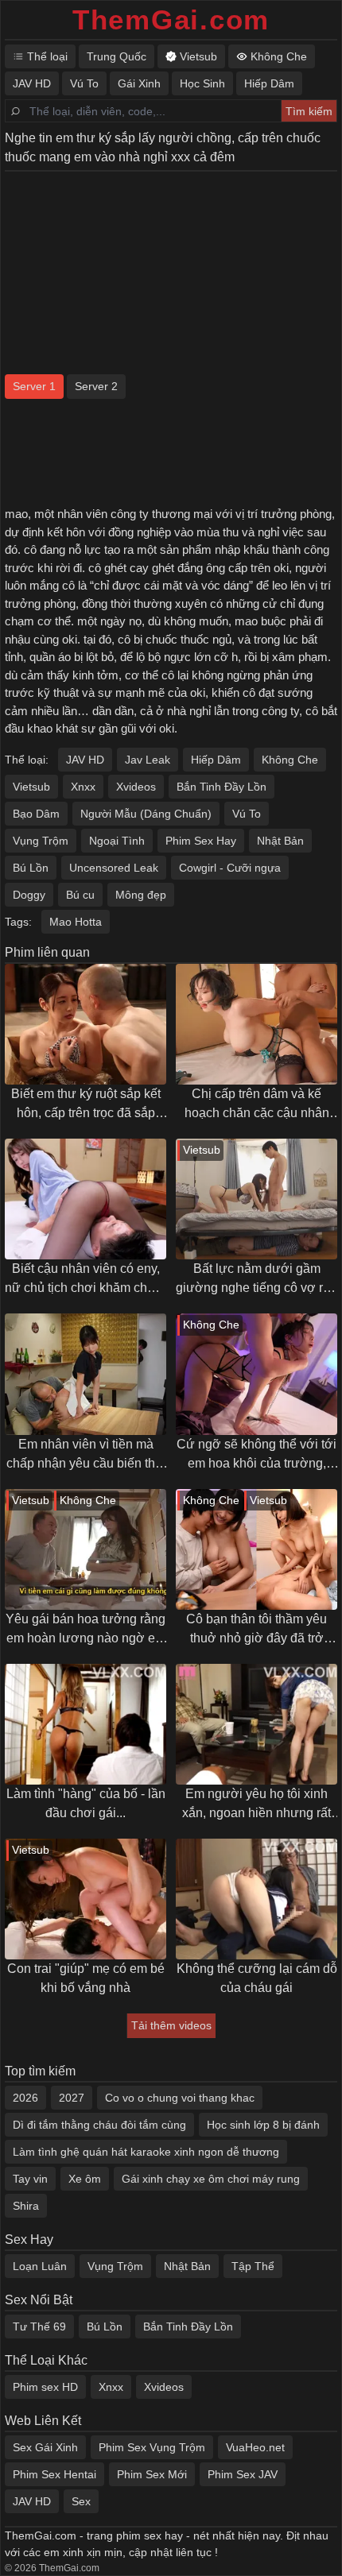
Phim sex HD (45, 2387)
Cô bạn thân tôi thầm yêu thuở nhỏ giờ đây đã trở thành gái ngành (256, 1630)
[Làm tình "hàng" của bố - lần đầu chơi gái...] (85, 1724)
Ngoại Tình (117, 841)
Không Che (290, 760)
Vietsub (31, 787)
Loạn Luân (40, 2266)
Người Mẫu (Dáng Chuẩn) (146, 814)
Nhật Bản (280, 841)
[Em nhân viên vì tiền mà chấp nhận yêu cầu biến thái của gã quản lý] (85, 1374)
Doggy (29, 895)
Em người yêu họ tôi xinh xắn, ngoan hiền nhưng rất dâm (256, 1805)
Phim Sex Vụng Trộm (152, 2447)
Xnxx (83, 787)
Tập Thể (253, 2266)
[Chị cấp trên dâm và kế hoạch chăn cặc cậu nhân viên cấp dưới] (256, 1024)
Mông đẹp (141, 895)
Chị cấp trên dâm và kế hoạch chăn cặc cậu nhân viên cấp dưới (257, 1105)
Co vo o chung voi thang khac (180, 2098)
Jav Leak (148, 760)
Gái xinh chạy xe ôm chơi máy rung (211, 2179)
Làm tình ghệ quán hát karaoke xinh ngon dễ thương (146, 2152)
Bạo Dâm (36, 814)
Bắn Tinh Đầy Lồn (222, 787)
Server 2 (96, 386)
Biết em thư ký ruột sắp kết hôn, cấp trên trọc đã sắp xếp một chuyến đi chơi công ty (86, 1105)
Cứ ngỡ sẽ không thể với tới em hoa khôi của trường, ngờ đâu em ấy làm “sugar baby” (256, 1455)
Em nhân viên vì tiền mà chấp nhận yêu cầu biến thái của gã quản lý (86, 1455)
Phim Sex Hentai (54, 2474)
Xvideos (136, 787)
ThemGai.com (171, 19)
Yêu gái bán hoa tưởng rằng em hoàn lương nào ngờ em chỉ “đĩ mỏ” (85, 1630)
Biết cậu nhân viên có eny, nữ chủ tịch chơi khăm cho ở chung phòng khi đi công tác (85, 1280)
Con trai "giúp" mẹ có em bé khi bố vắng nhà (86, 1978)
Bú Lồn (31, 868)
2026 (25, 2098)
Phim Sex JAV (243, 2474)
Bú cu (80, 895)
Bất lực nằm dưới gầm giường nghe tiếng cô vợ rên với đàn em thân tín (256, 1280)
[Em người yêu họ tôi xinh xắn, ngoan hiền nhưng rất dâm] (256, 1724)
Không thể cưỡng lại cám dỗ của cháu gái (257, 1978)
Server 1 (34, 386)
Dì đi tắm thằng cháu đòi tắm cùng (99, 2125)
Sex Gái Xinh (45, 2447)
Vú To (247, 814)
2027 (72, 2098)
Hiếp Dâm (216, 760)
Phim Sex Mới (152, 2474)
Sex (81, 2501)
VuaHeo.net (255, 2447)
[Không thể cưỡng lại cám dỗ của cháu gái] (256, 1899)
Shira (26, 2206)
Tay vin (30, 2179)
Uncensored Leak (114, 868)
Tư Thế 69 (39, 2327)
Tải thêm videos (171, 2025)
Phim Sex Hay (201, 841)
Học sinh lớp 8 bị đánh (263, 2125)
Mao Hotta (76, 922)
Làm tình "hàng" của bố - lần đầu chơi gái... (86, 1803)
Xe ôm (85, 2179)
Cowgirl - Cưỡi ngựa (230, 868)
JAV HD (85, 760)
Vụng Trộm (41, 841)
